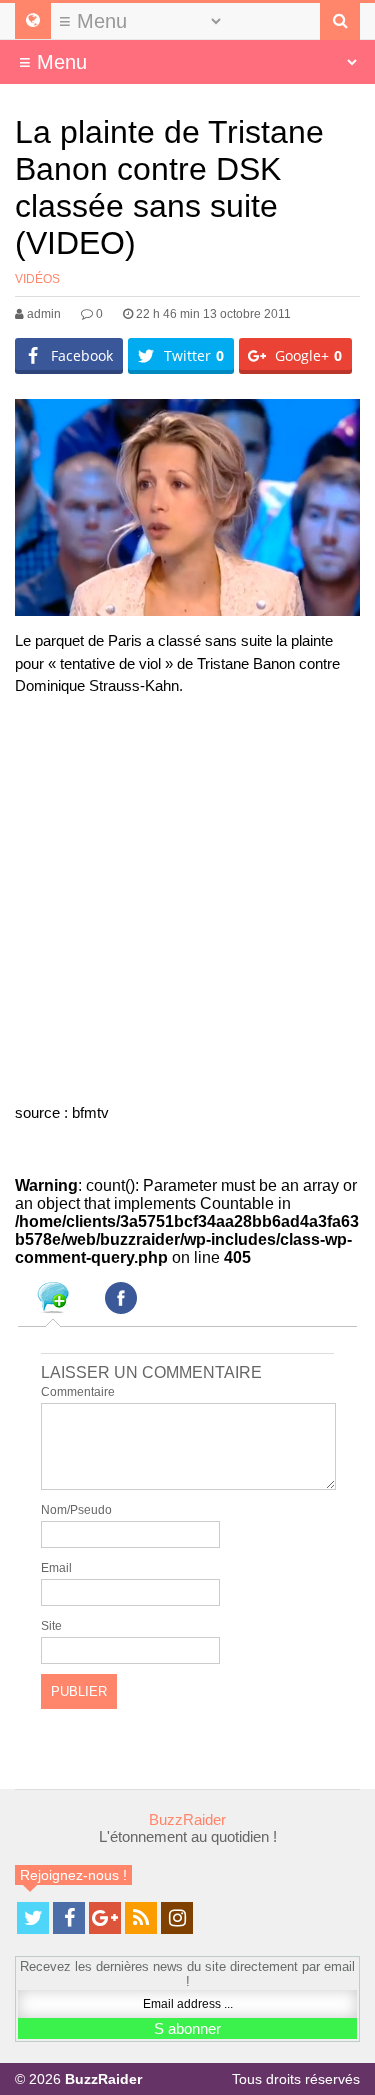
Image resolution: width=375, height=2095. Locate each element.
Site (51, 1626)
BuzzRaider (187, 1819)
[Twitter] (33, 1918)
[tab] (53, 1301)
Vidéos (37, 279)
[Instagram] (177, 1918)
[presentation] (53, 1301)
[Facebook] (69, 1918)
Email (56, 1568)
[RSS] (141, 1918)
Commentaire (78, 1392)
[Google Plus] (105, 1918)
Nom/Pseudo (76, 1510)
